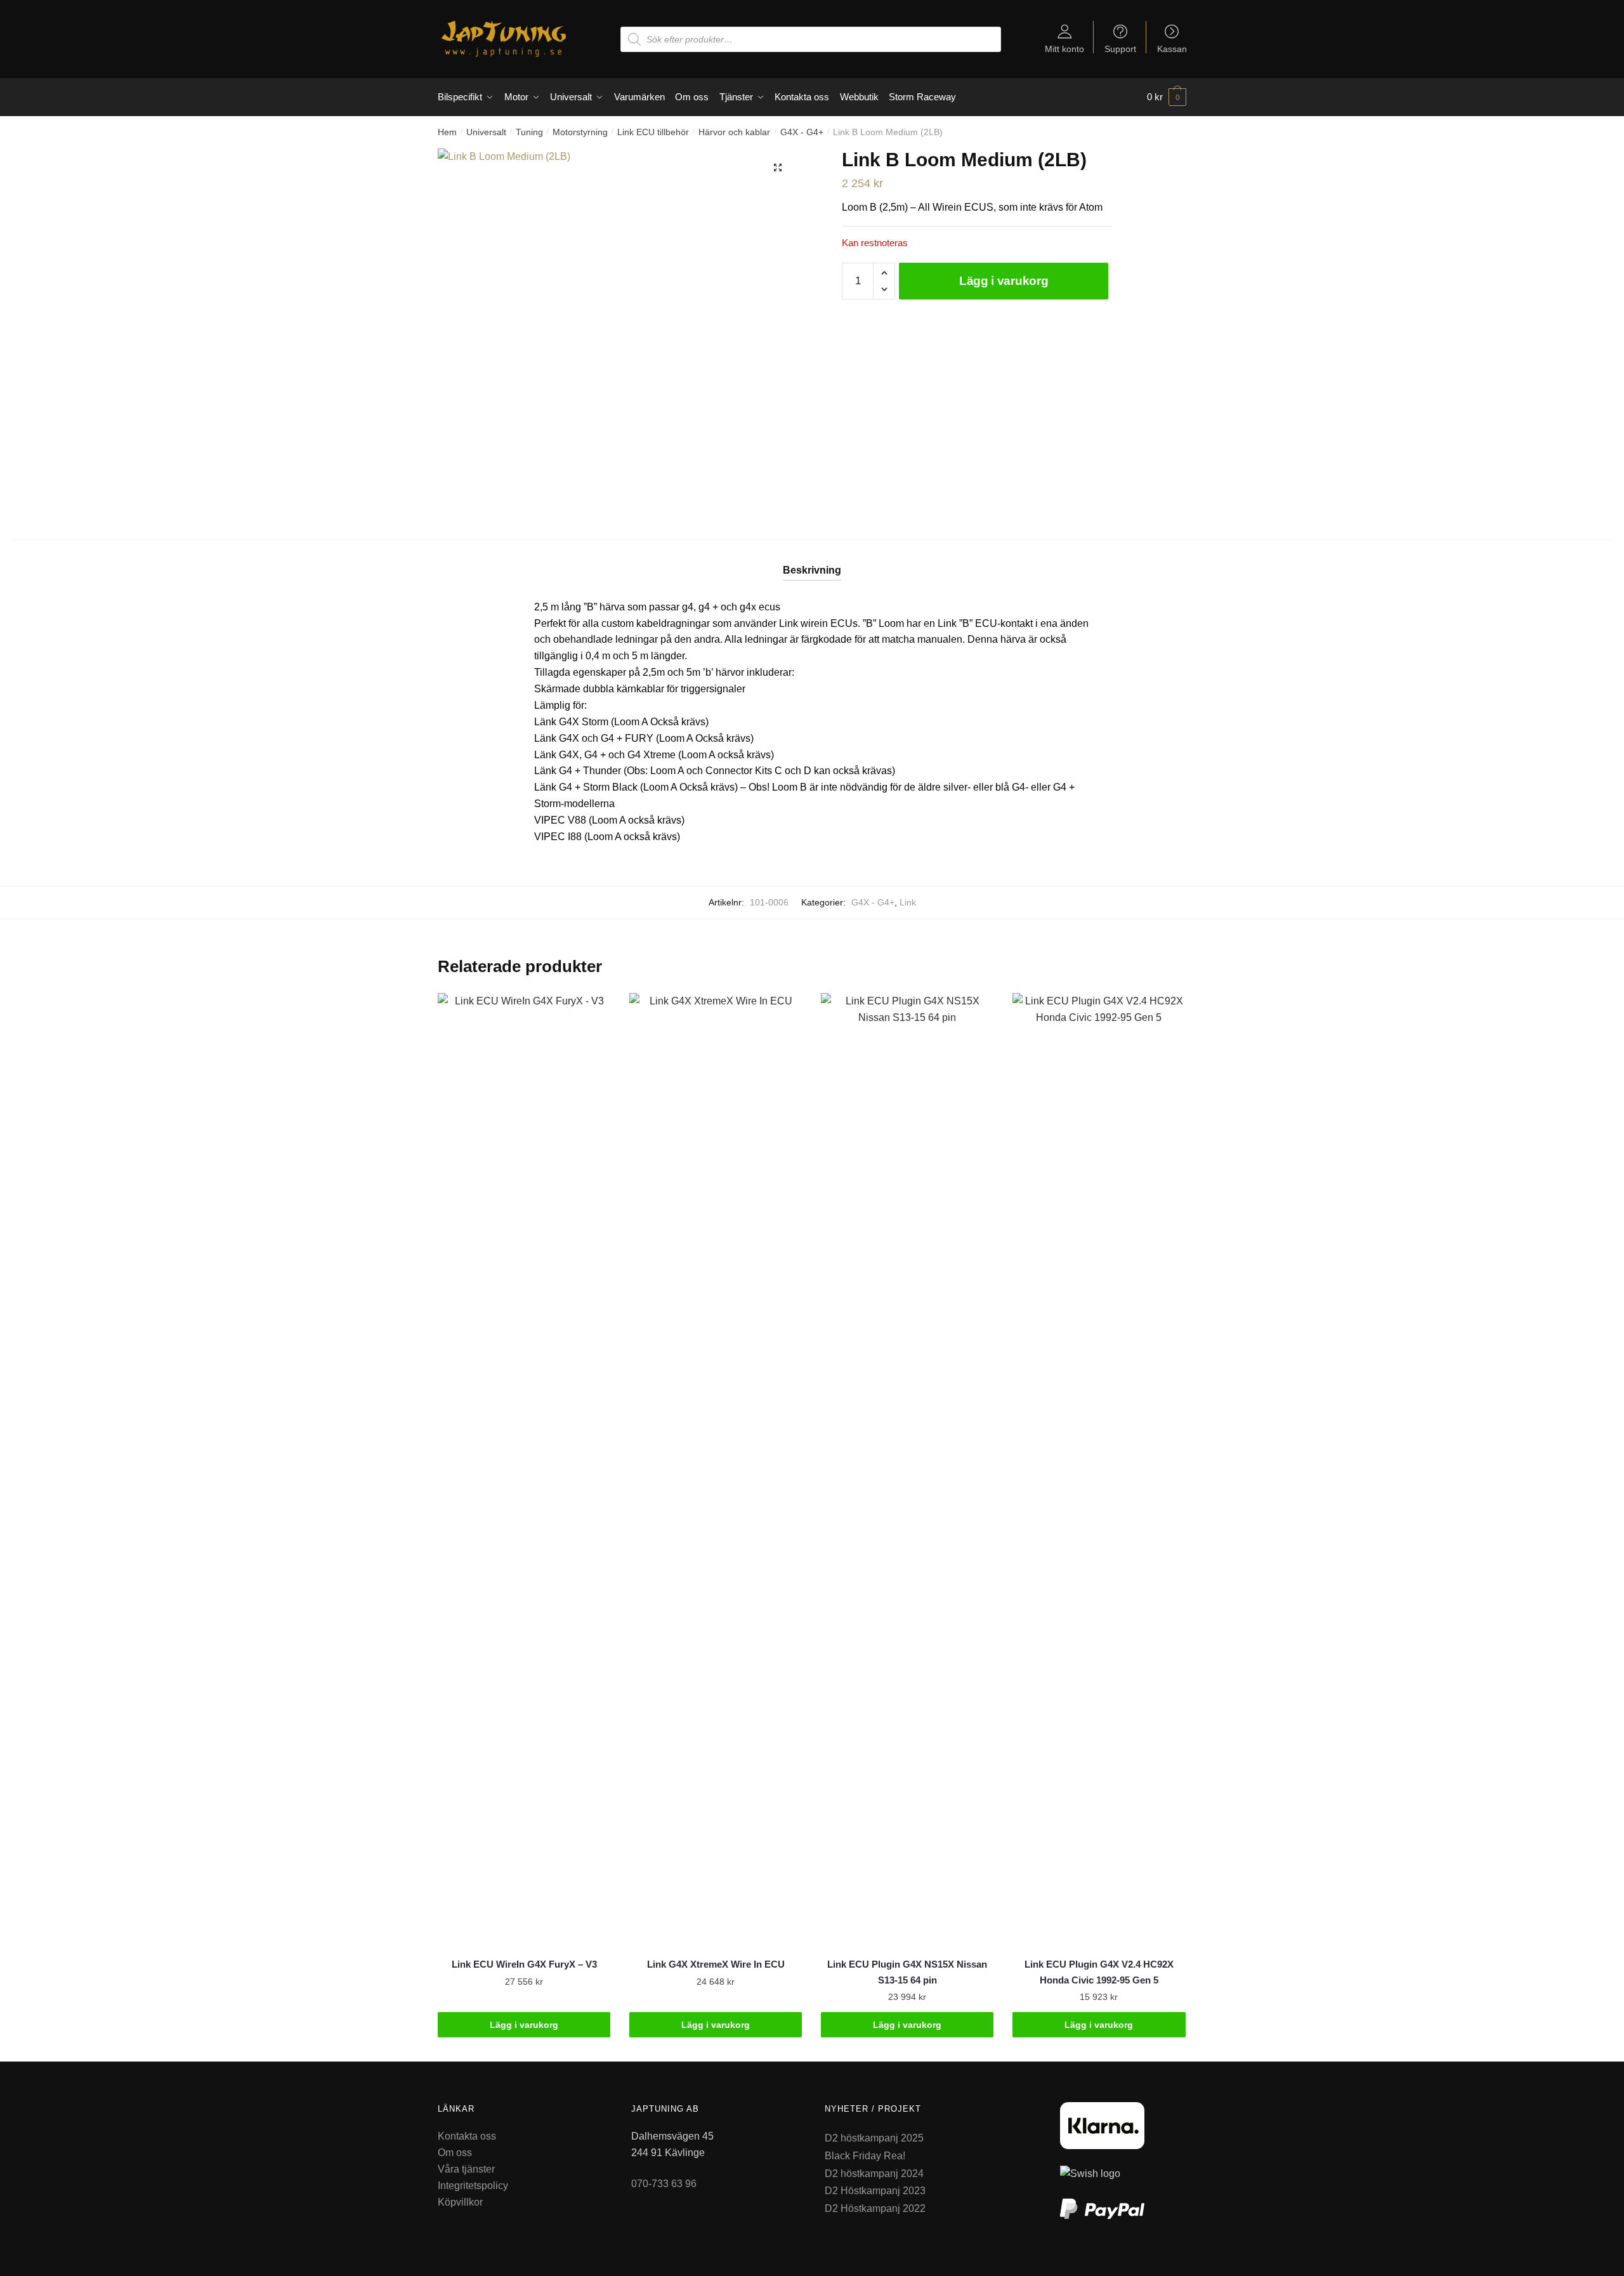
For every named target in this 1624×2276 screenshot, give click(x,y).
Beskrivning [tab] (812, 570)
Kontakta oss (467, 2136)
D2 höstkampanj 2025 (874, 2138)
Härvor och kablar (734, 132)
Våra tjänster (466, 2169)
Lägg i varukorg (1004, 281)
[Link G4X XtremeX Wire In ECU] (716, 1469)
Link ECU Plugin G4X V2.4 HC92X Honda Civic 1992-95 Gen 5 (1099, 1972)
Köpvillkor (460, 2202)
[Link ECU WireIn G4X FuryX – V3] (524, 1469)
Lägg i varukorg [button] (524, 2025)
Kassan (1172, 49)
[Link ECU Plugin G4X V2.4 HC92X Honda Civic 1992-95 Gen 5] (1099, 1469)
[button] (778, 168)
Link (908, 902)
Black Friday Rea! (865, 2156)
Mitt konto (1064, 49)
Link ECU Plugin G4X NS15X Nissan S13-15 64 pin (907, 1972)
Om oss (455, 2153)
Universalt (486, 132)
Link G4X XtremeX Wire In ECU (716, 1964)
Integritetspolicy (473, 2186)
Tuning (529, 132)
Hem (447, 132)
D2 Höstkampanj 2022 (875, 2208)
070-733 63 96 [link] (664, 2184)
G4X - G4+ (802, 132)
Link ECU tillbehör (653, 132)
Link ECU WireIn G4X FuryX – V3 (524, 1964)
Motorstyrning (580, 132)
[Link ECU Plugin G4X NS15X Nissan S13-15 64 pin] (907, 1469)
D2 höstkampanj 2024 (874, 2174)
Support (1120, 49)
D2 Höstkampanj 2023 (875, 2191)
